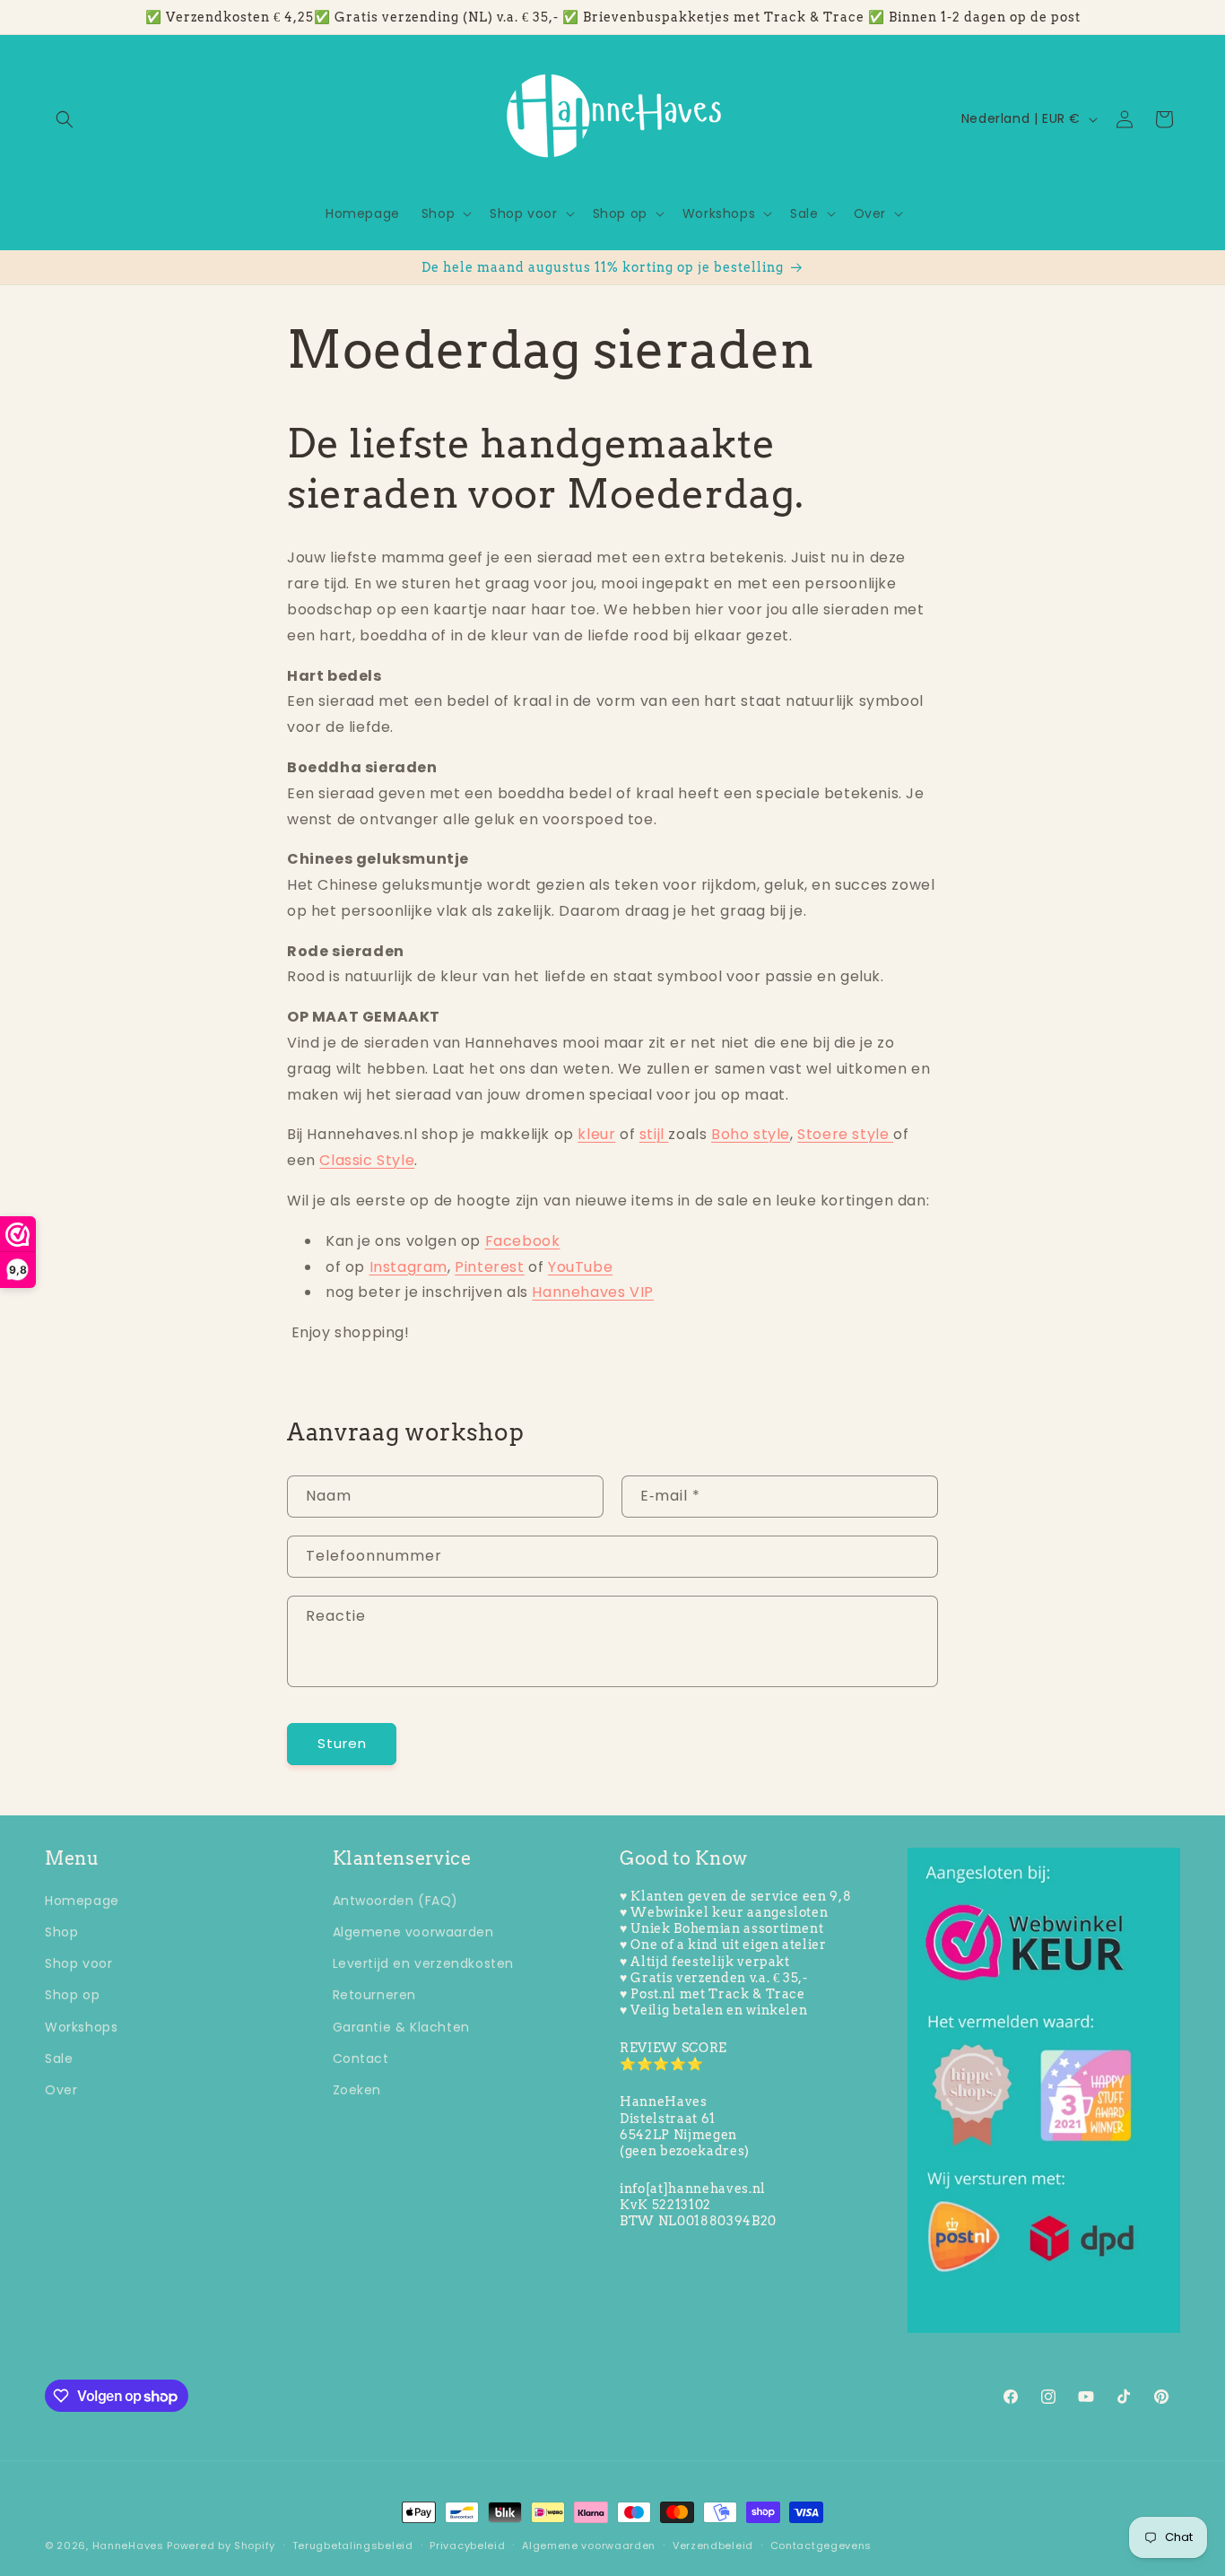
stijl (654, 1134)
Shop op (72, 1995)
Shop (61, 1932)
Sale (59, 2058)
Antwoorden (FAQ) (396, 1901)
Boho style (751, 1134)
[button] (65, 119)
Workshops (81, 2027)
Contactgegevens (821, 2546)
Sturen (342, 1743)
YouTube (580, 1267)
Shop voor (78, 1963)
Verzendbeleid (713, 2546)
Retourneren (375, 1995)
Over (61, 2090)
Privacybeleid (467, 2546)
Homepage (82, 1901)
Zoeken (357, 2090)
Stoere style (845, 1134)
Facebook (523, 1241)
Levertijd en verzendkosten (424, 1963)
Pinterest (489, 1267)
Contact (361, 2058)
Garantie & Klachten (401, 2027)
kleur (596, 1134)
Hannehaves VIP (592, 1292)
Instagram (408, 1267)
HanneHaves (128, 2546)
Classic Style (367, 1160)
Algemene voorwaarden (413, 1932)
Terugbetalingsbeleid (353, 2546)
